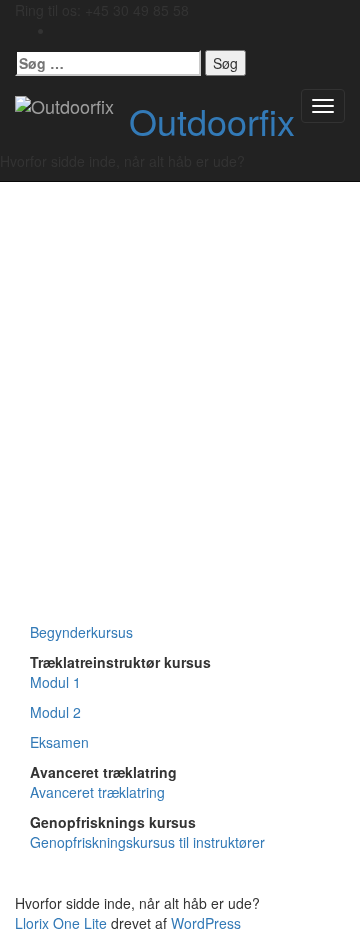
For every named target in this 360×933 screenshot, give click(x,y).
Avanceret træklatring (97, 792)
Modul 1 (55, 682)
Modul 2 (55, 712)
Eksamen (59, 742)
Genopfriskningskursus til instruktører (147, 842)
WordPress (206, 923)
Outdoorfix (212, 120)
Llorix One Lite (63, 923)
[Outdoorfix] (64, 106)
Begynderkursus (81, 632)
